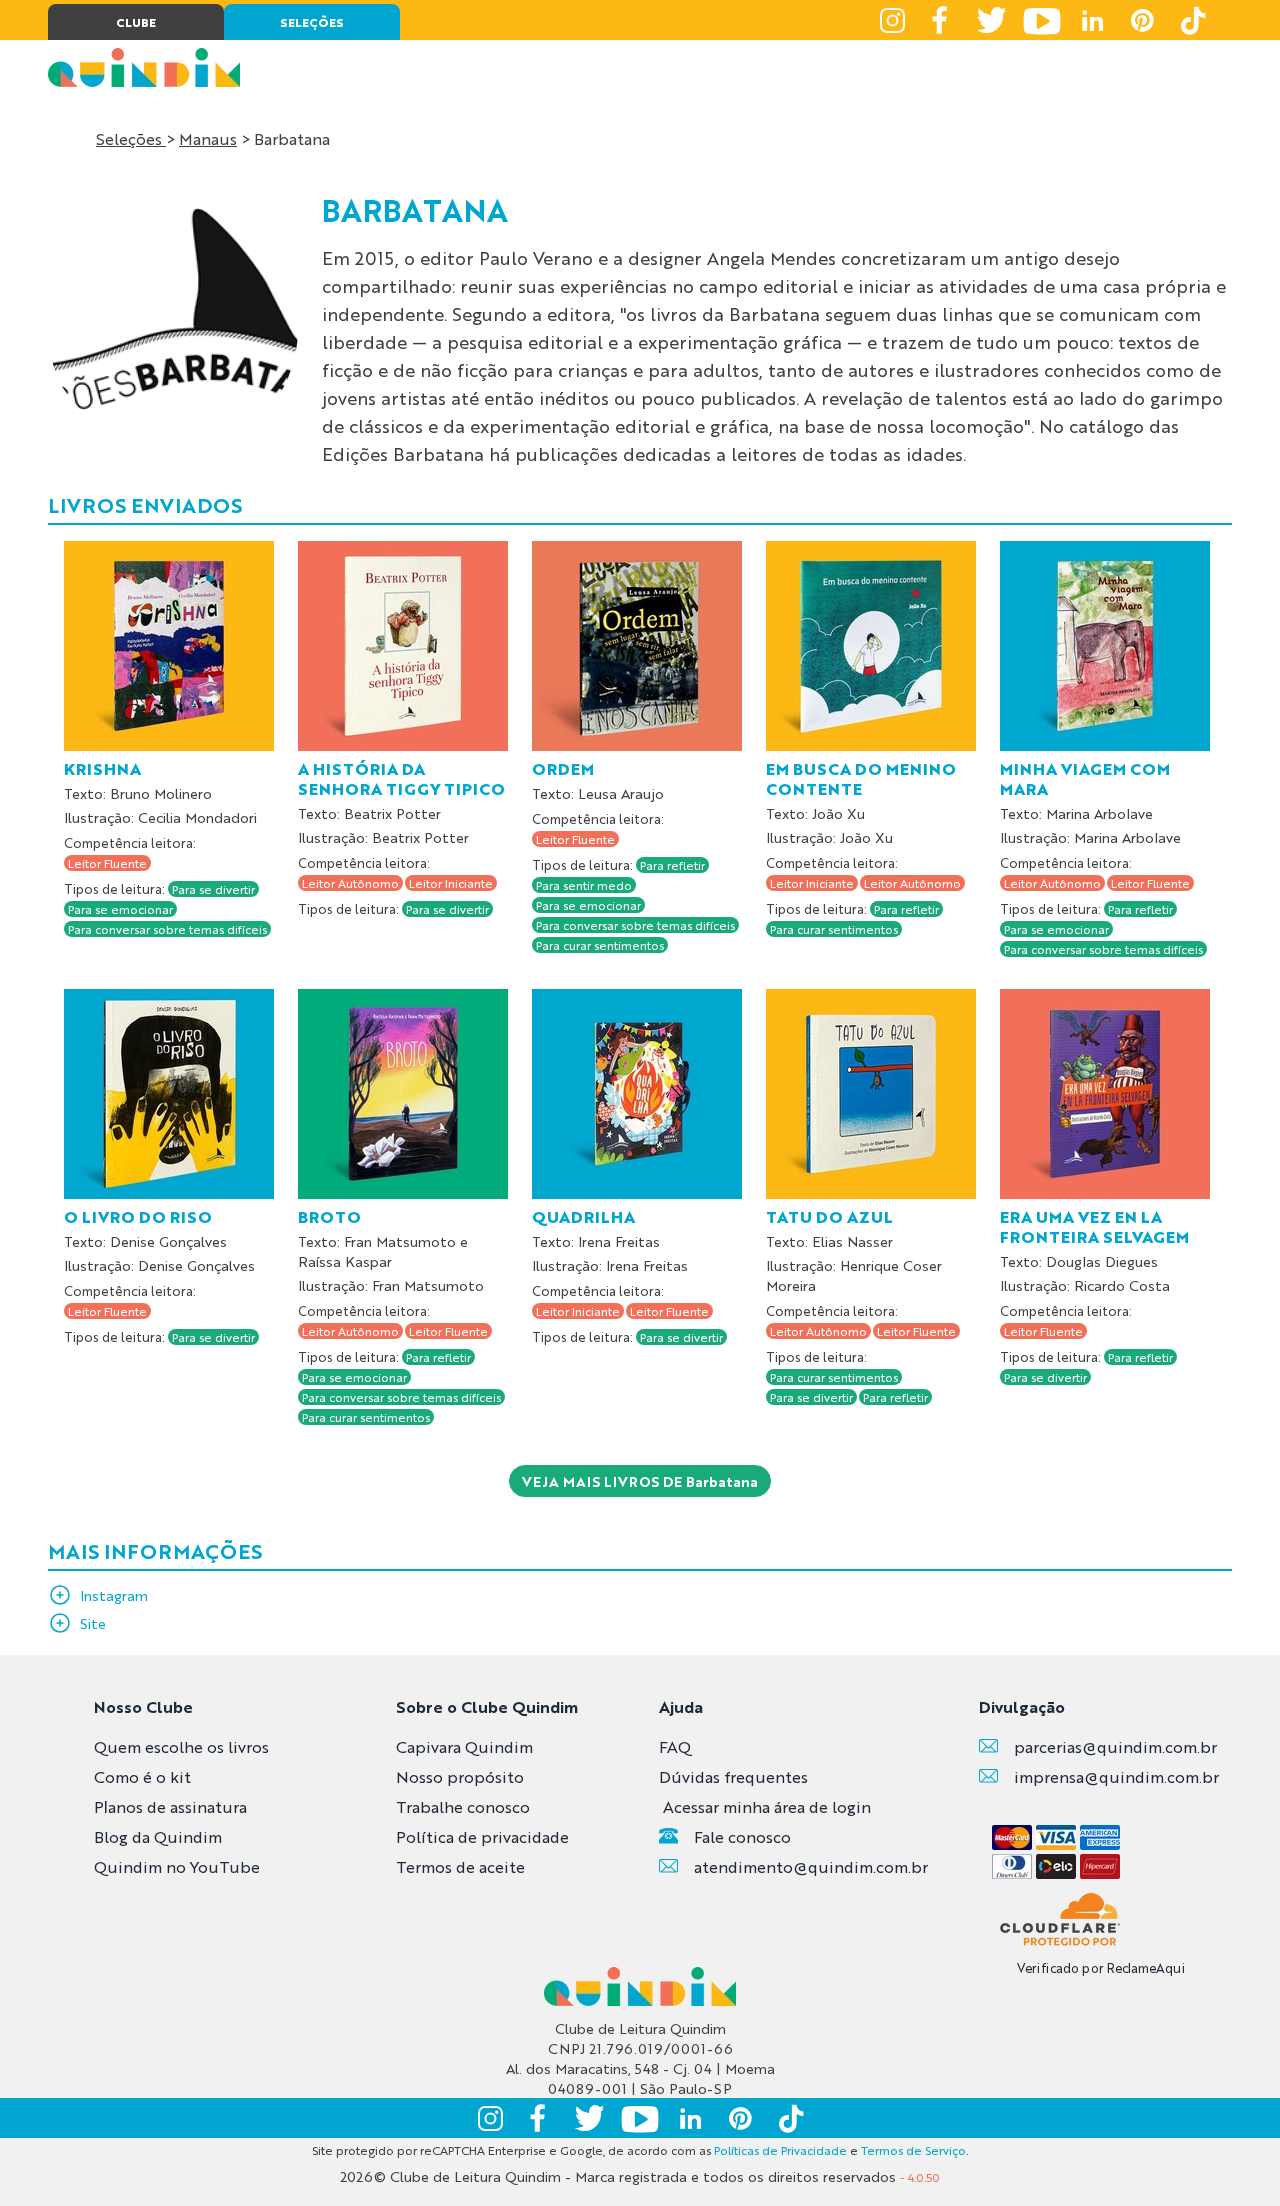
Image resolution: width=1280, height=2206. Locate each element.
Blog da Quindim (158, 1836)
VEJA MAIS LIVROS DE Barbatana (640, 1481)
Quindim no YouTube (177, 1866)
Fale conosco (742, 1836)
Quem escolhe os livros (181, 1746)
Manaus (208, 138)
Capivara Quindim (464, 1746)
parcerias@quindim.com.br (1115, 1746)
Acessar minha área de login (767, 1806)
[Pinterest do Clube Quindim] (1142, 20)
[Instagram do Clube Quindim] (892, 20)
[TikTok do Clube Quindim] (1192, 20)
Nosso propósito (460, 1776)
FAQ (675, 1746)
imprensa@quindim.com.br (1116, 1776)
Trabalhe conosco (463, 1806)
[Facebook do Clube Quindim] (942, 20)
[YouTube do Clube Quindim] (1042, 20)
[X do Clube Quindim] (992, 20)
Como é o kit (142, 1776)
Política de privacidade (482, 1836)
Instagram (114, 1595)
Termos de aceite (460, 1866)
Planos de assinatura (170, 1806)
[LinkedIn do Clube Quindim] (1092, 20)
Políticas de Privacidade (780, 2150)
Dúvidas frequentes (733, 1776)
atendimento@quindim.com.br (811, 1866)
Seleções (131, 138)
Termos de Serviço (913, 2150)
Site (93, 1623)
